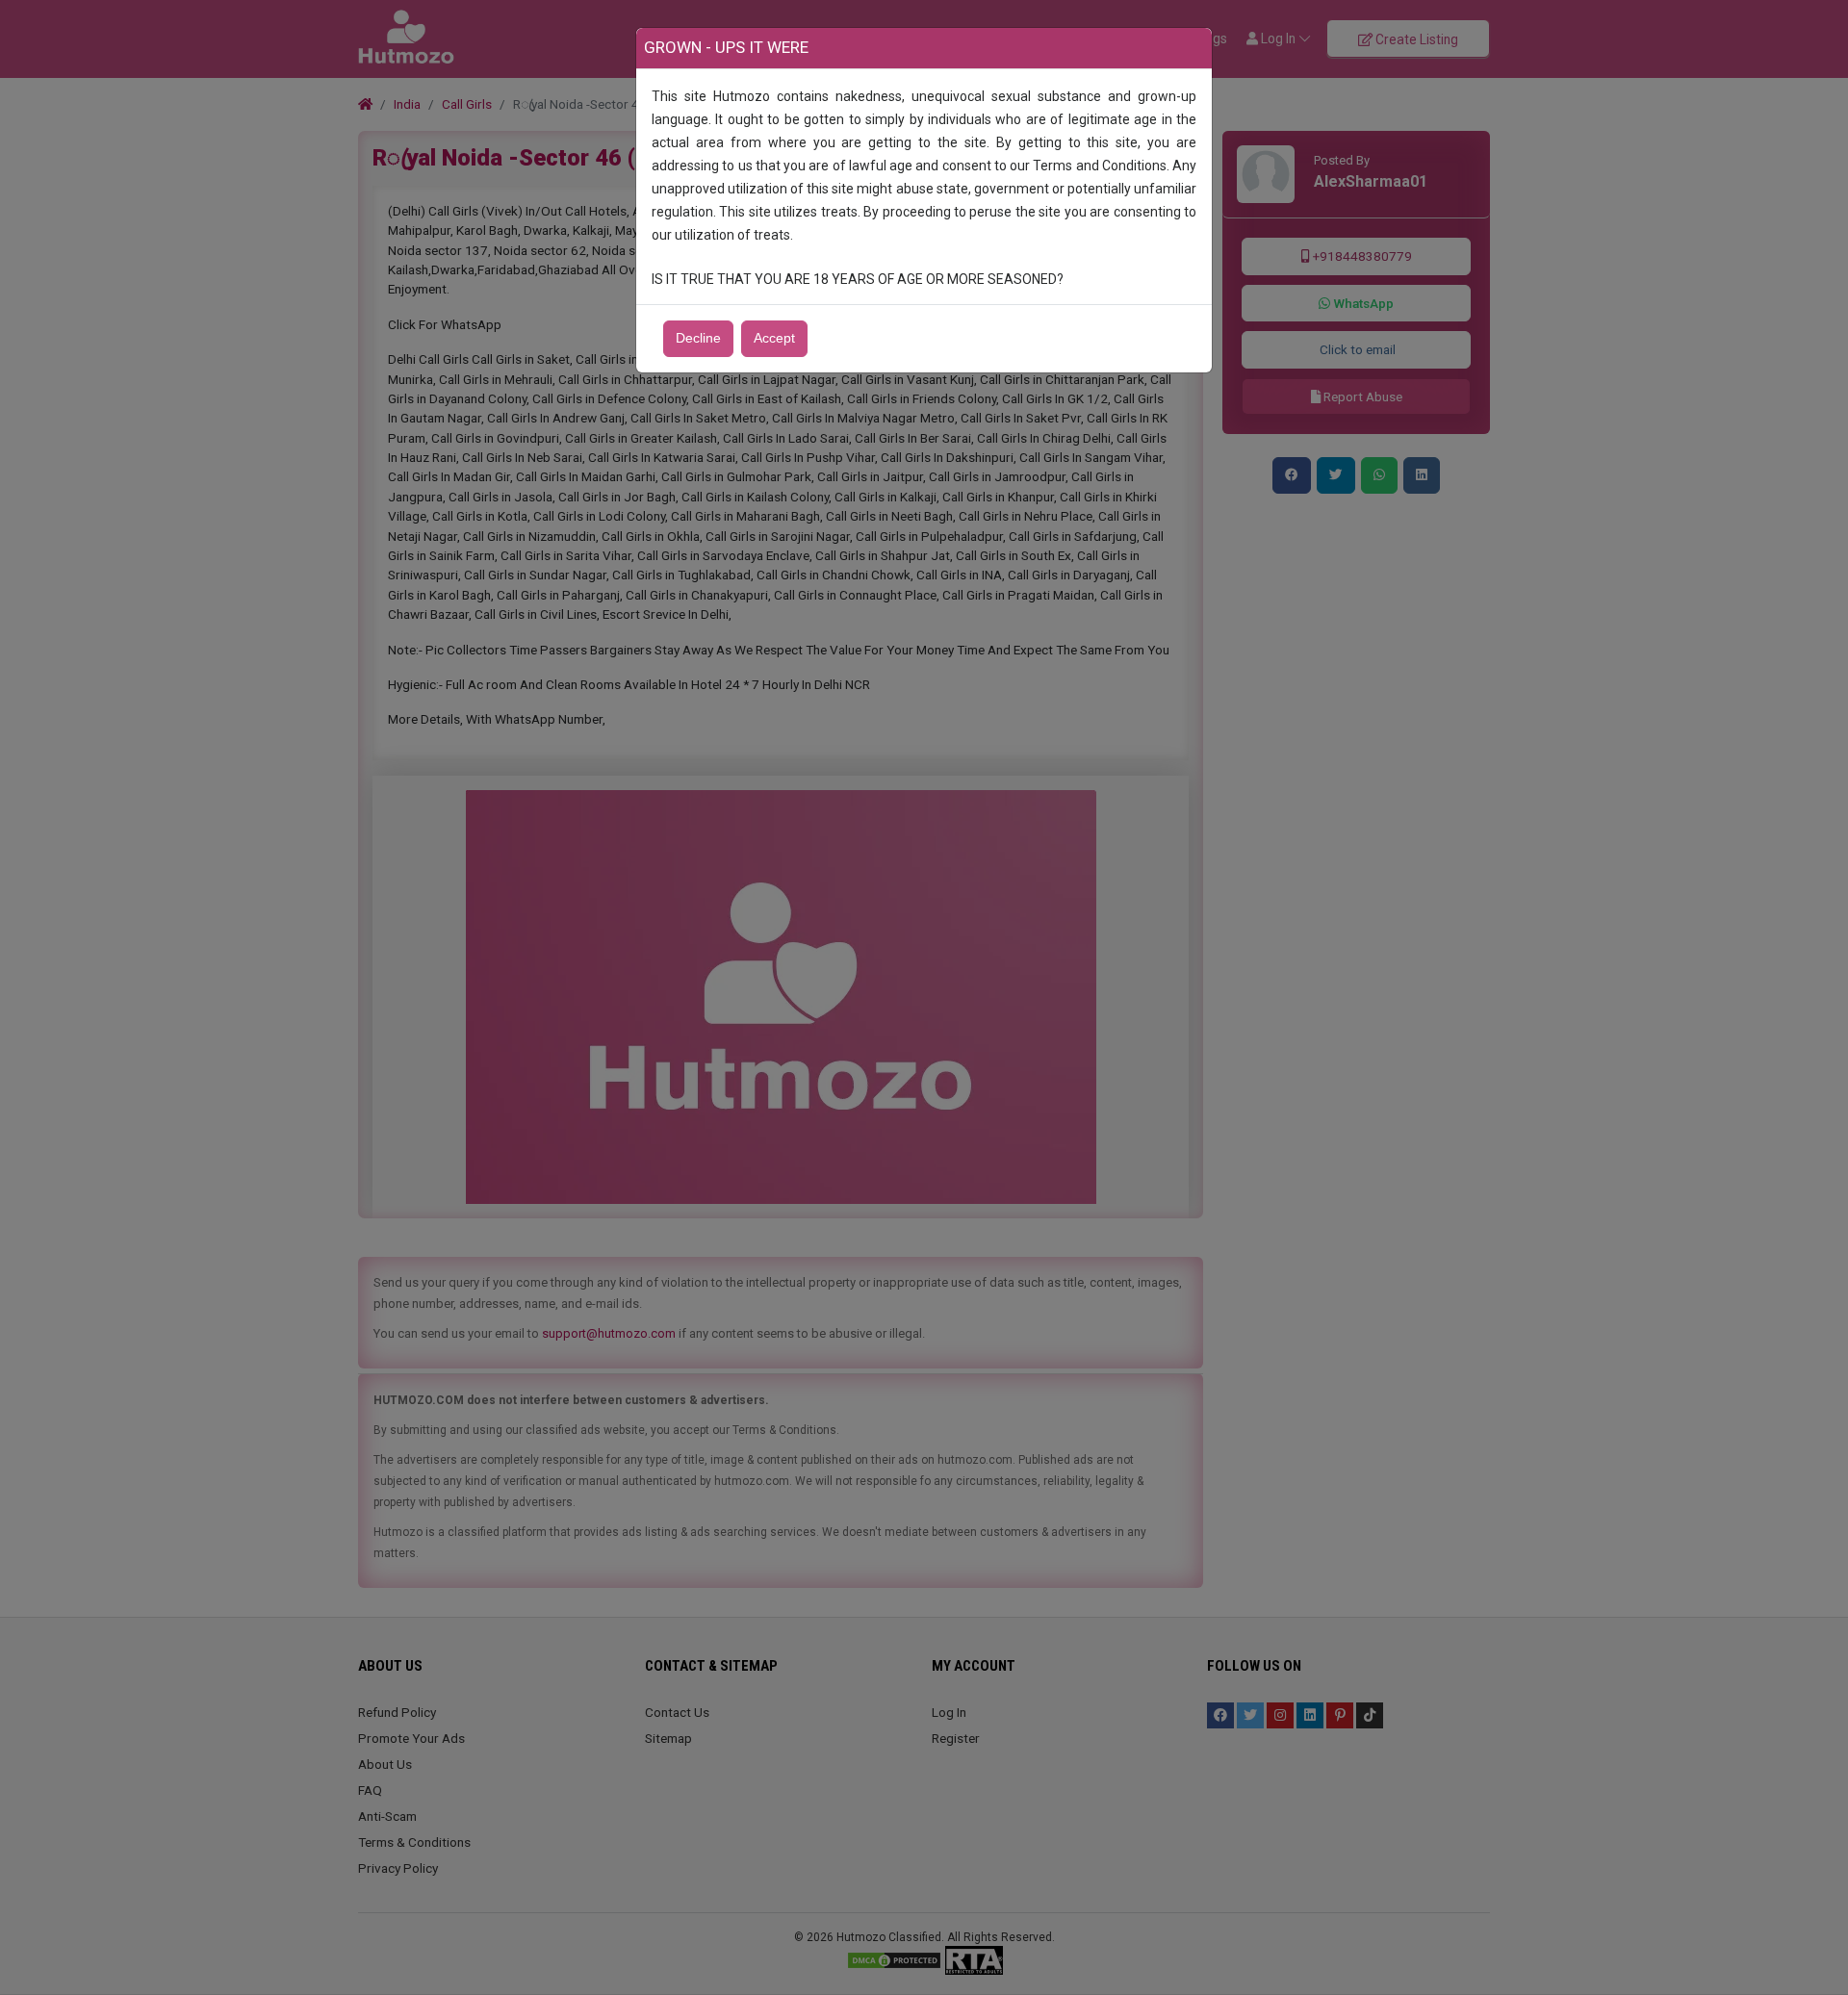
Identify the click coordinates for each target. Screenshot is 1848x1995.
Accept (774, 338)
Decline (698, 338)
